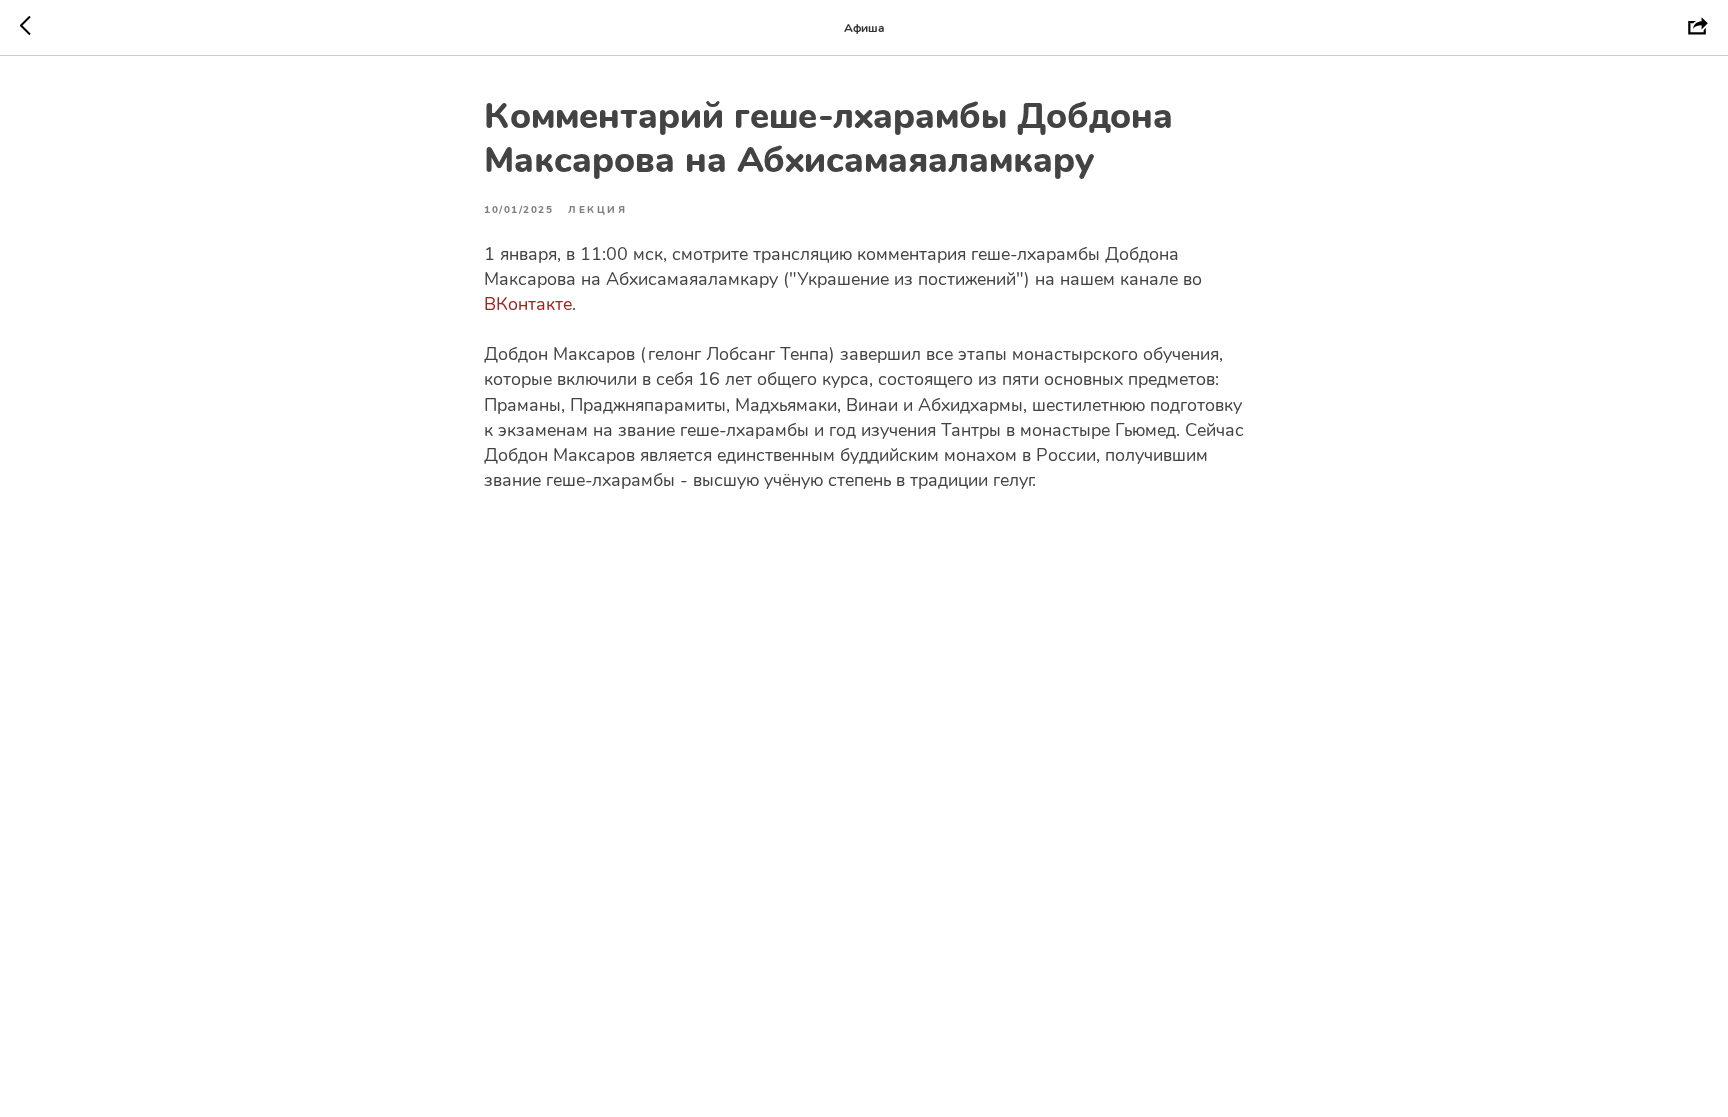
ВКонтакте (528, 304)
